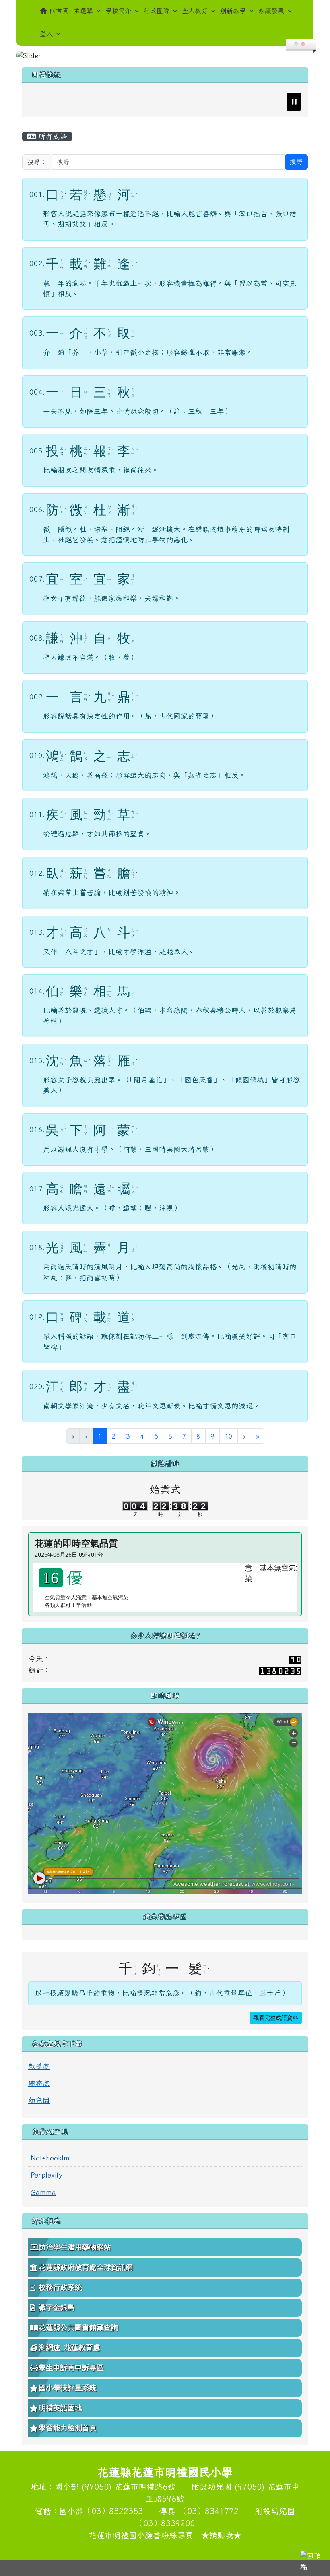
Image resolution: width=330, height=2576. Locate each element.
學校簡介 (118, 11)
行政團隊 (157, 11)
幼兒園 (39, 2100)
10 (229, 1436)
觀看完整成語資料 (276, 2018)
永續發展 (271, 11)
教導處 (39, 2066)
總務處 (39, 2083)
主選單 (83, 11)
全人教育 (195, 11)
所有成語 (52, 136)
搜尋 (296, 162)
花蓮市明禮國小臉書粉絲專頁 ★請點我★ (165, 2535)
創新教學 (233, 11)
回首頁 (59, 11)
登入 (46, 34)
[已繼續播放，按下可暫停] (294, 102)
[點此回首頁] (165, 56)
